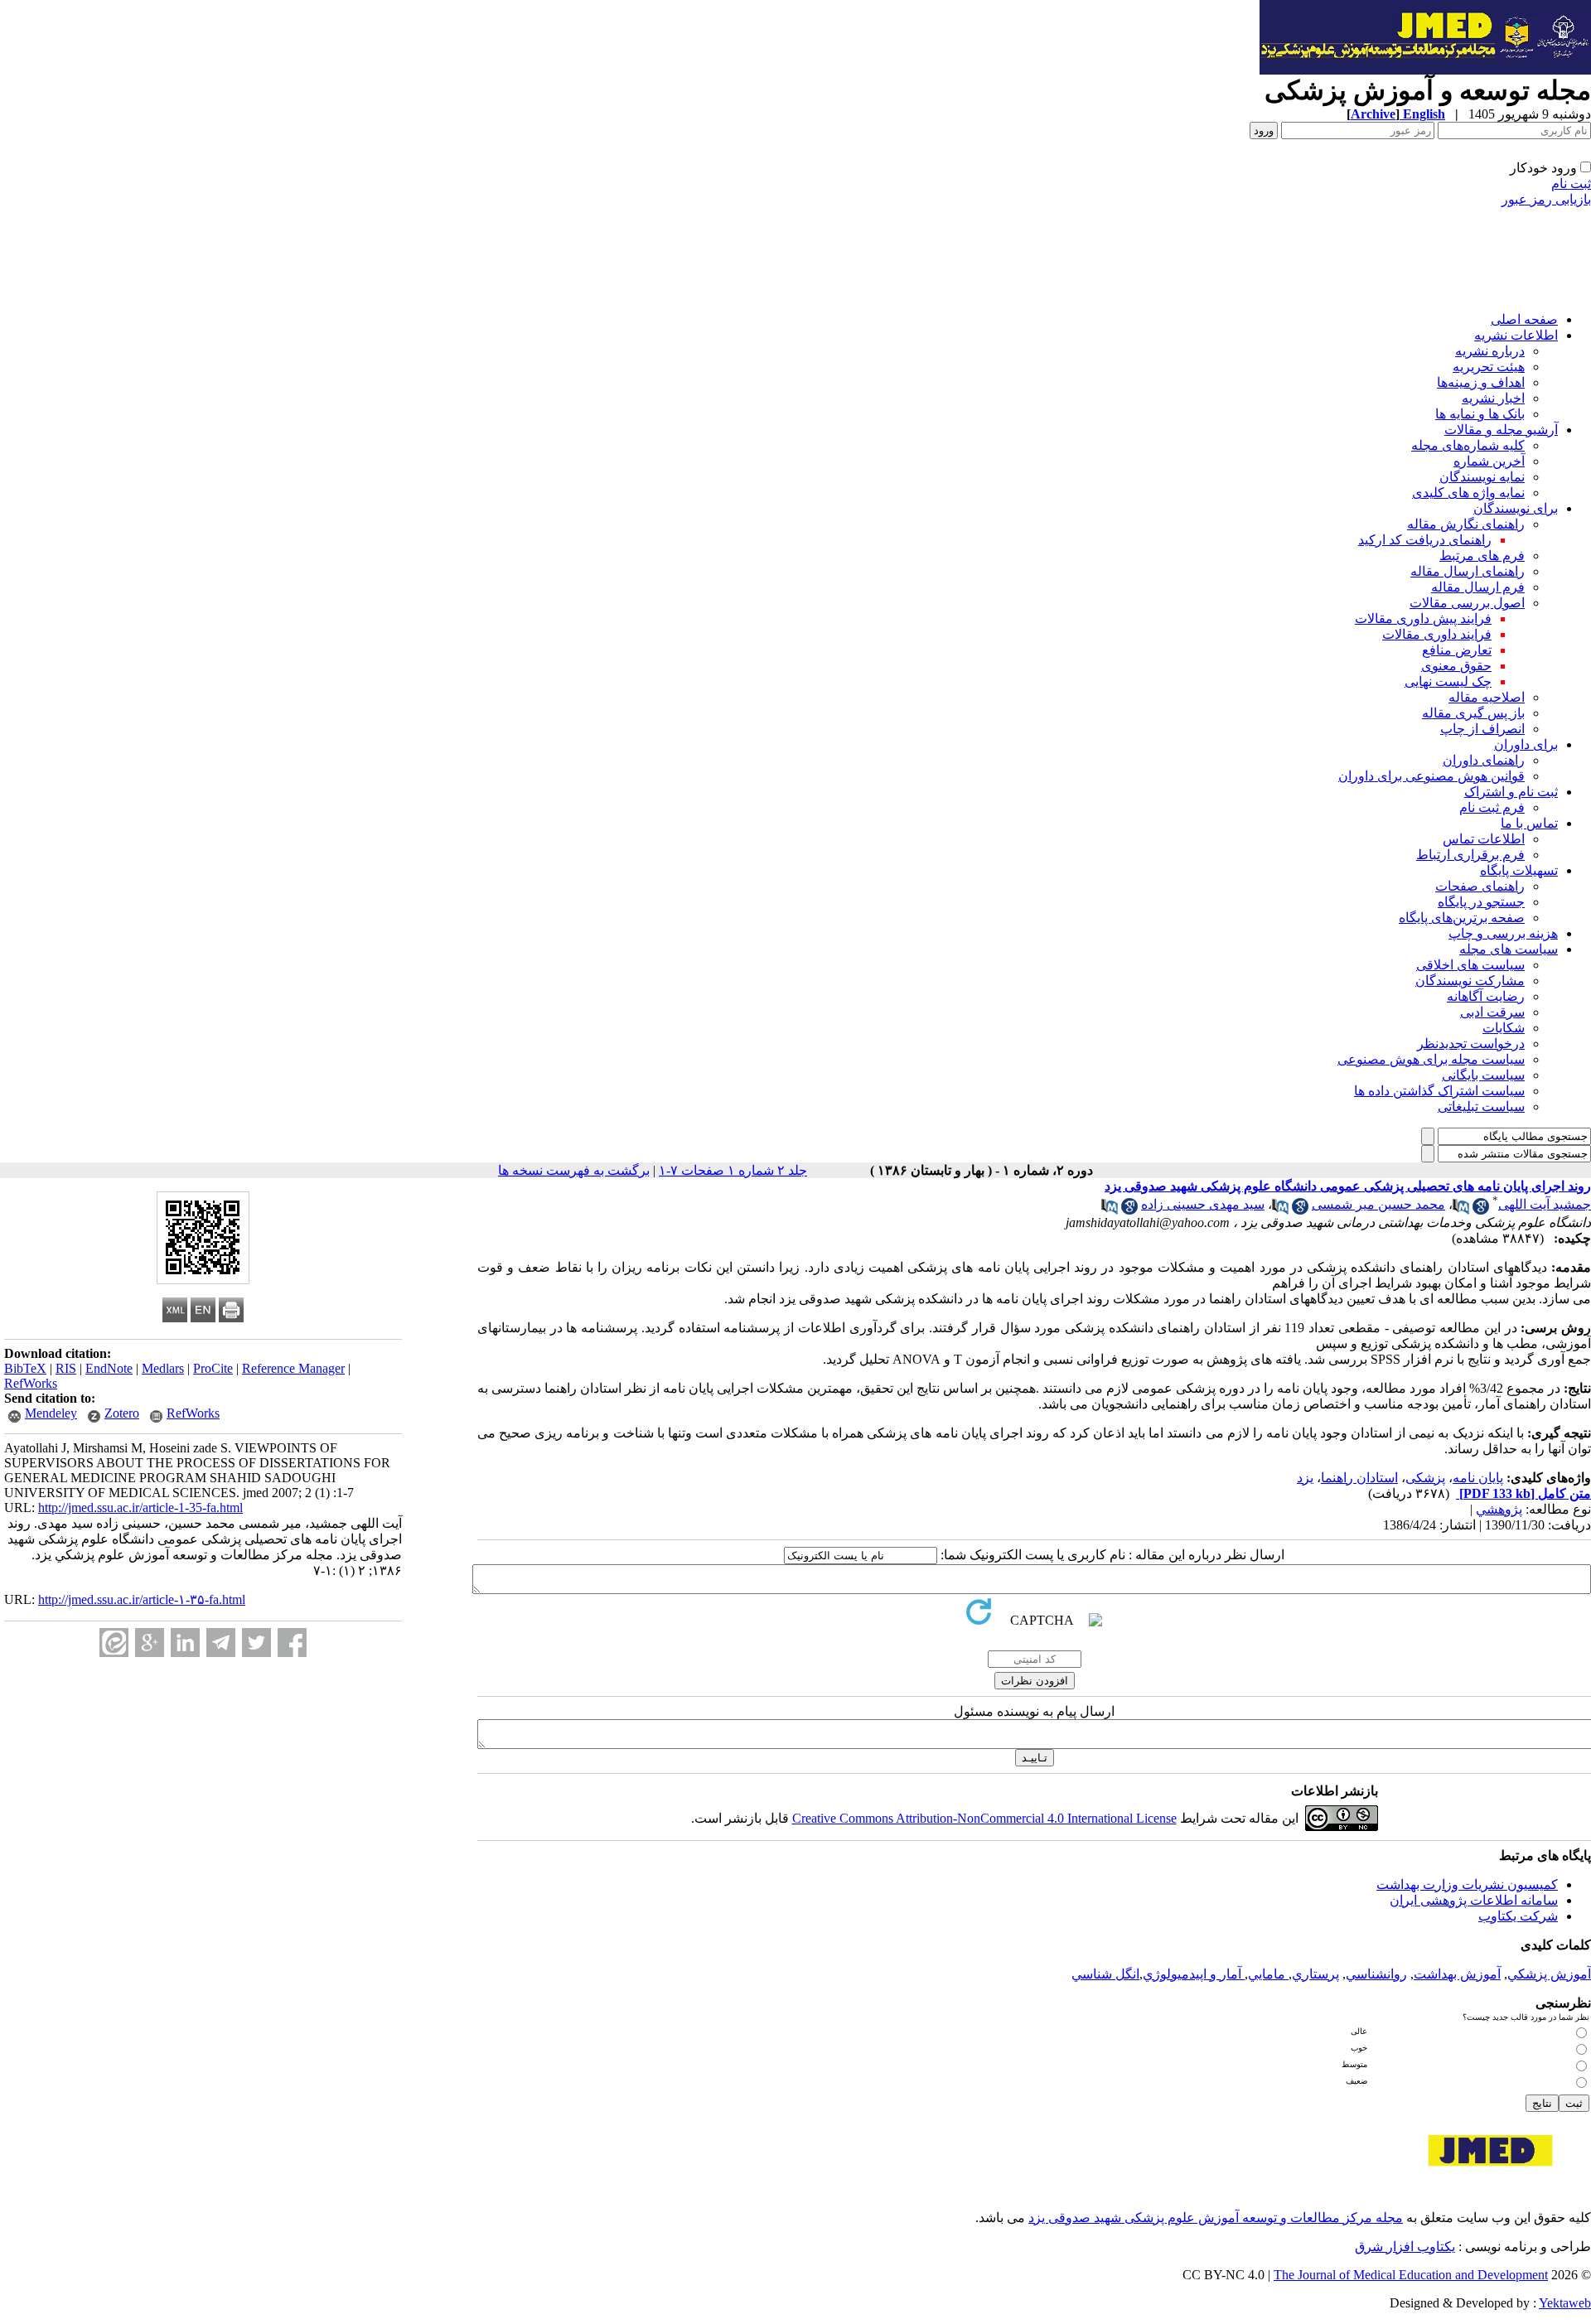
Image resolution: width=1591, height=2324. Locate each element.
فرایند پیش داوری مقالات (1423, 618)
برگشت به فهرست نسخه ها (574, 1170)
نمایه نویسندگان (1482, 477)
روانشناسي (1376, 1974)
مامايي (1268, 1974)
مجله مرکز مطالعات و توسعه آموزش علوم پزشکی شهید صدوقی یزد (1216, 2218)
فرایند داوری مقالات (1437, 634)
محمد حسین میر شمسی (1378, 1204)
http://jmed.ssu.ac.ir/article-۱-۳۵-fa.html (142, 1599)
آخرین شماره (1489, 461)
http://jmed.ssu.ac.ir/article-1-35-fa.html (140, 1507)
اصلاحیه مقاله (1487, 697)
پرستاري (1315, 1974)
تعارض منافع (1457, 650)
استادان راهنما (1359, 1478)
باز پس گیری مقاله (1473, 713)
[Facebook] (292, 1643)
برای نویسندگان (1516, 508)
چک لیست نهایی (1448, 681)
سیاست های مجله (1509, 949)
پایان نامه (1478, 1478)
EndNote (109, 1368)
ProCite (213, 1368)
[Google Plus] (150, 1643)
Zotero (122, 1413)
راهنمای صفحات (1480, 886)
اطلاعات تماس (1484, 839)
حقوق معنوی (1456, 666)
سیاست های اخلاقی (1470, 965)
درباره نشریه (1490, 351)
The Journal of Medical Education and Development (1411, 2275)
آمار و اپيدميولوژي (1194, 1974)
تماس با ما (1529, 823)
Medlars (163, 1368)
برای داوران (1526, 744)
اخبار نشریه (1493, 398)
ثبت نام (1571, 184)
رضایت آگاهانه (1486, 996)
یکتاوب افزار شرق (1405, 2247)
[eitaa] (114, 1643)
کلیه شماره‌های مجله (1468, 445)
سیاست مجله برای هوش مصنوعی (1431, 1059)
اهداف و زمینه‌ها (1481, 382)
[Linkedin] (185, 1643)
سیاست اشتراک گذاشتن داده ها (1439, 1091)
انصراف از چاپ (1482, 729)
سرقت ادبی (1492, 1012)
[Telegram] (221, 1643)
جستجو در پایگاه (1481, 902)
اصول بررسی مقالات (1467, 603)
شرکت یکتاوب (1518, 1916)
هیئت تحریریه (1489, 367)
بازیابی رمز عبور (1546, 199)
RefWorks (31, 1383)
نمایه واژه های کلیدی (1468, 493)
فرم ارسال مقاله (1478, 587)
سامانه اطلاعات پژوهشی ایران (1474, 1900)
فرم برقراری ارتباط (1470, 855)
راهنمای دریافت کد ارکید (1425, 540)
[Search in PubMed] (1461, 1210)
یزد (1305, 1478)
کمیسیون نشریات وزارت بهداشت (1467, 1884)
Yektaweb (1565, 2303)
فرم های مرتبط (1482, 556)
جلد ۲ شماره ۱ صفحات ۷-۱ (733, 1170)
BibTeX (25, 1368)
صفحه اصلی (1524, 319)
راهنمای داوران (1484, 760)
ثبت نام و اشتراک (1511, 792)
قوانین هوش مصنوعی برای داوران (1431, 776)
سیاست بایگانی (1483, 1075)
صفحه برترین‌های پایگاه (1462, 918)
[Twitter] (256, 1643)
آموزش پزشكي (1549, 1974)
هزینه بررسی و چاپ (1503, 933)
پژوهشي (1499, 1509)
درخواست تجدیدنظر (1471, 1044)
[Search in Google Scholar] (1481, 1210)
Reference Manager (293, 1368)
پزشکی (1425, 1478)
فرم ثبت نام (1492, 807)
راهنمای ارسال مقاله (1468, 571)
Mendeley (51, 1413)
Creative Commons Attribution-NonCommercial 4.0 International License (984, 1818)
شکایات (1504, 1028)
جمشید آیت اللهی (1545, 1204)
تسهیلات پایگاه (1519, 870)
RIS (66, 1368)
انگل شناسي (1105, 1974)
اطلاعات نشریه (1516, 335)
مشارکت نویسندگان (1470, 981)
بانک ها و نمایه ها (1480, 414)
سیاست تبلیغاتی (1481, 1106)
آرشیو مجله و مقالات (1501, 430)
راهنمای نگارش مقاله (1466, 524)
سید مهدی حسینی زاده (1203, 1204)
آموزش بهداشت (1457, 1974)
